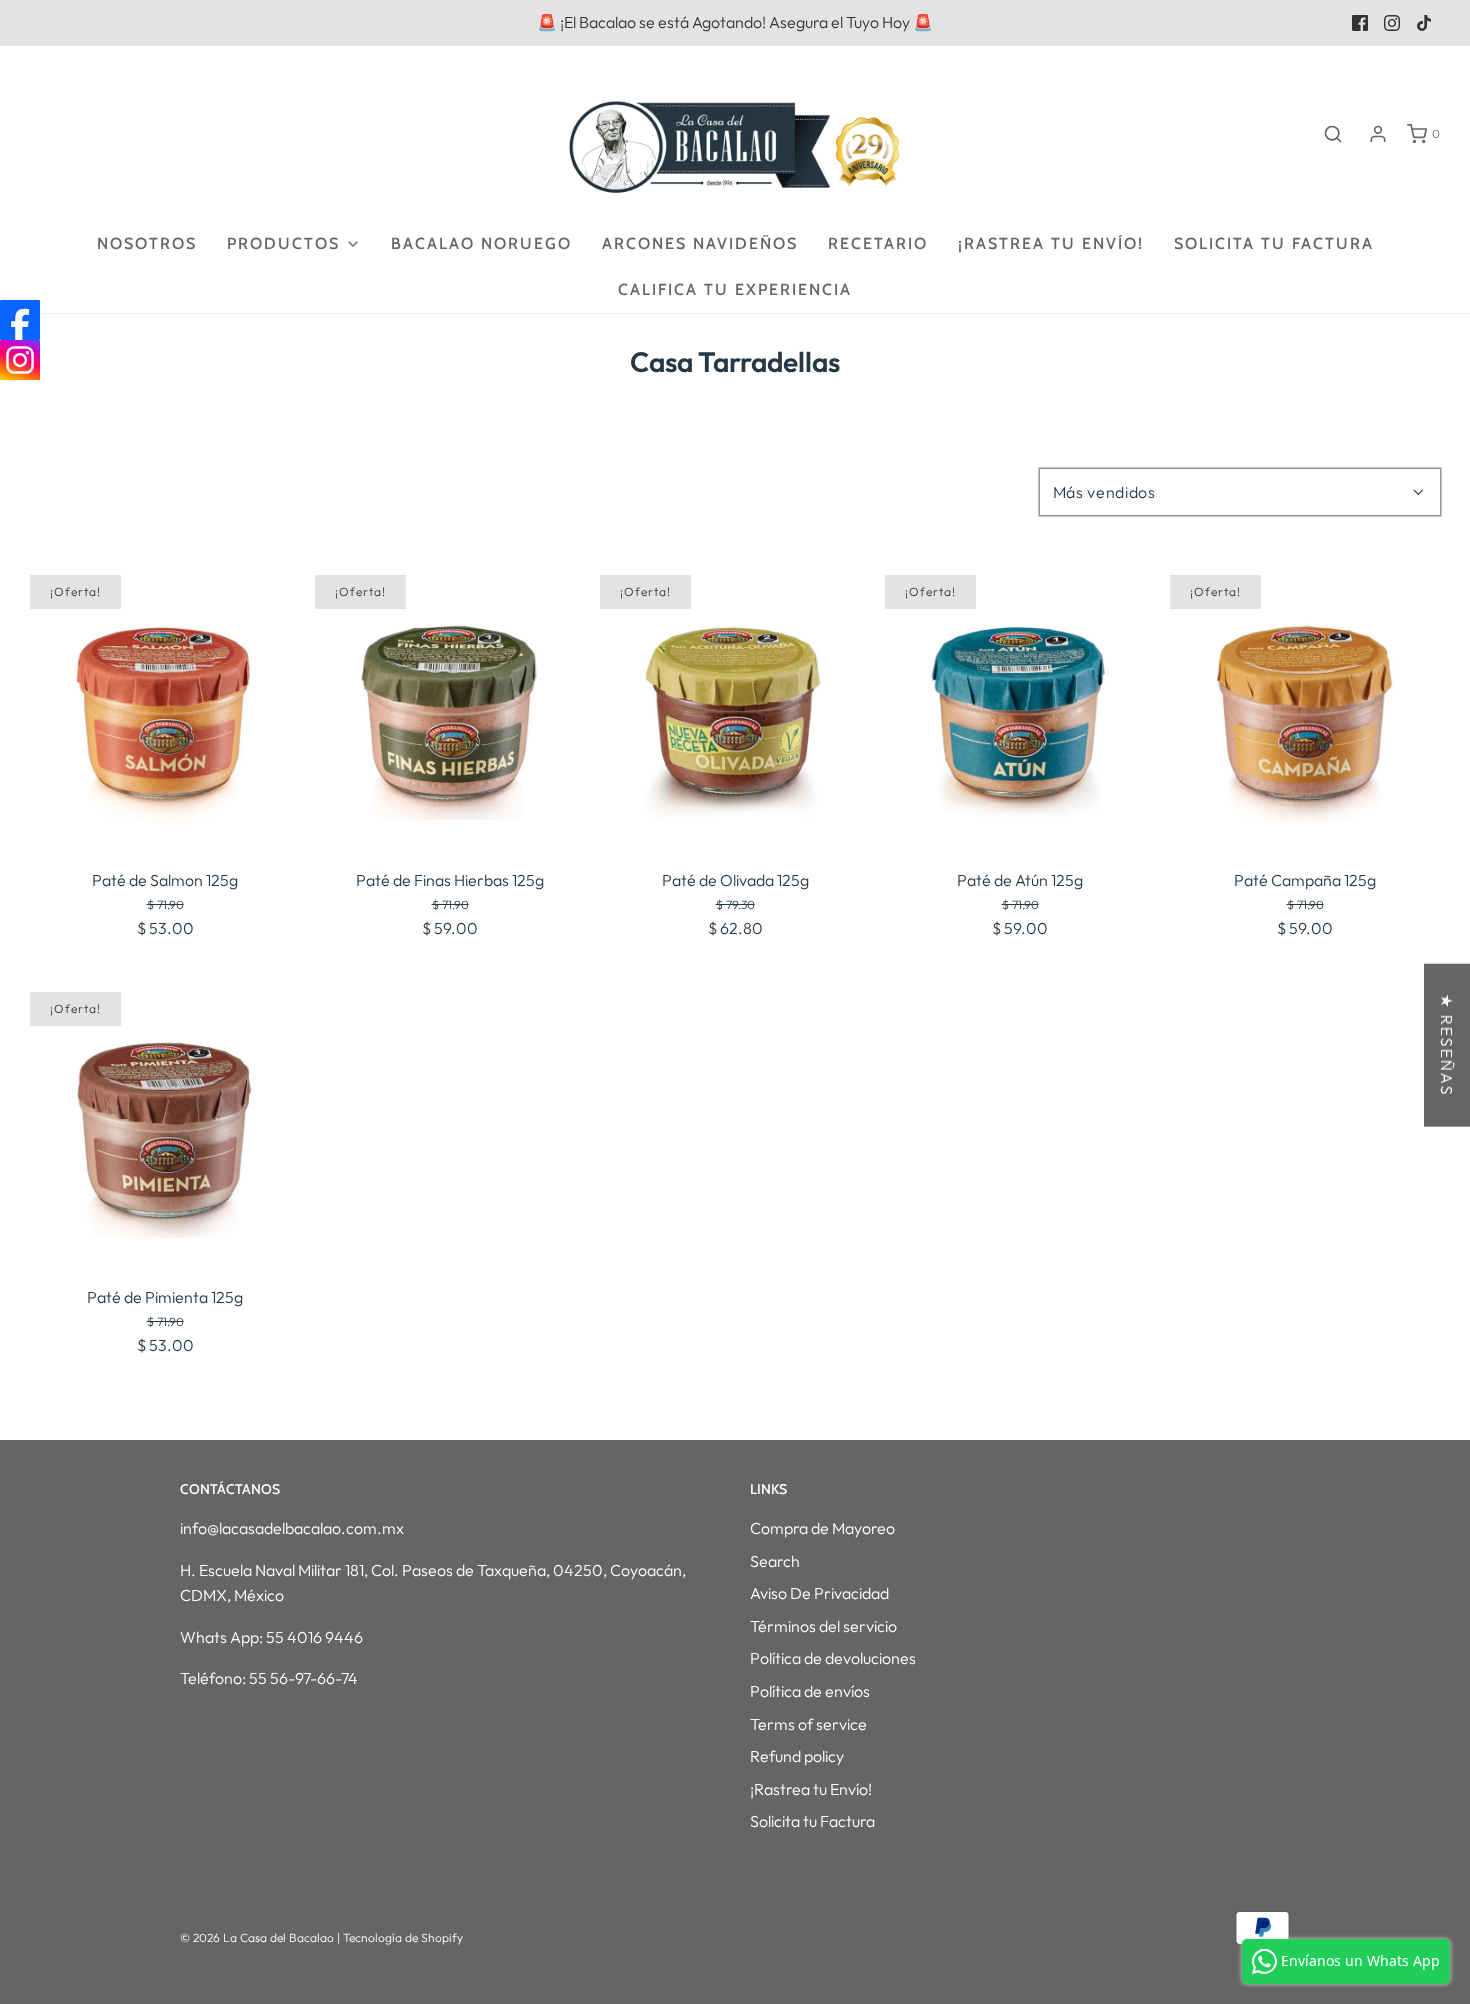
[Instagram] (20, 360)
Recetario (878, 243)
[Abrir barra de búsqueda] (1333, 133)
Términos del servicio (823, 1626)
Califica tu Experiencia (735, 289)
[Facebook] (20, 320)
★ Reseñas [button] (1447, 1045)
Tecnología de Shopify (403, 1937)
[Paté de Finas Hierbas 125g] (450, 710)
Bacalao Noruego (481, 243)
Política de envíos (810, 1691)
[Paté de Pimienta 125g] (165, 1127)
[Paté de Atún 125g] (1020, 710)
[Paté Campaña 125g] (1305, 710)
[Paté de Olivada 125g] (735, 710)
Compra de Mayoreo (822, 1528)
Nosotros (147, 243)
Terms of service (808, 1724)
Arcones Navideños (700, 243)
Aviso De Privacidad (819, 1593)
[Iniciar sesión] (1378, 134)
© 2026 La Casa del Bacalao (258, 1937)
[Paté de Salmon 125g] (165, 710)
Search (775, 1561)
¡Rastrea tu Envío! (1051, 243)
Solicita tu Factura (1274, 243)
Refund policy (797, 1756)
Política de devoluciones (833, 1658)
